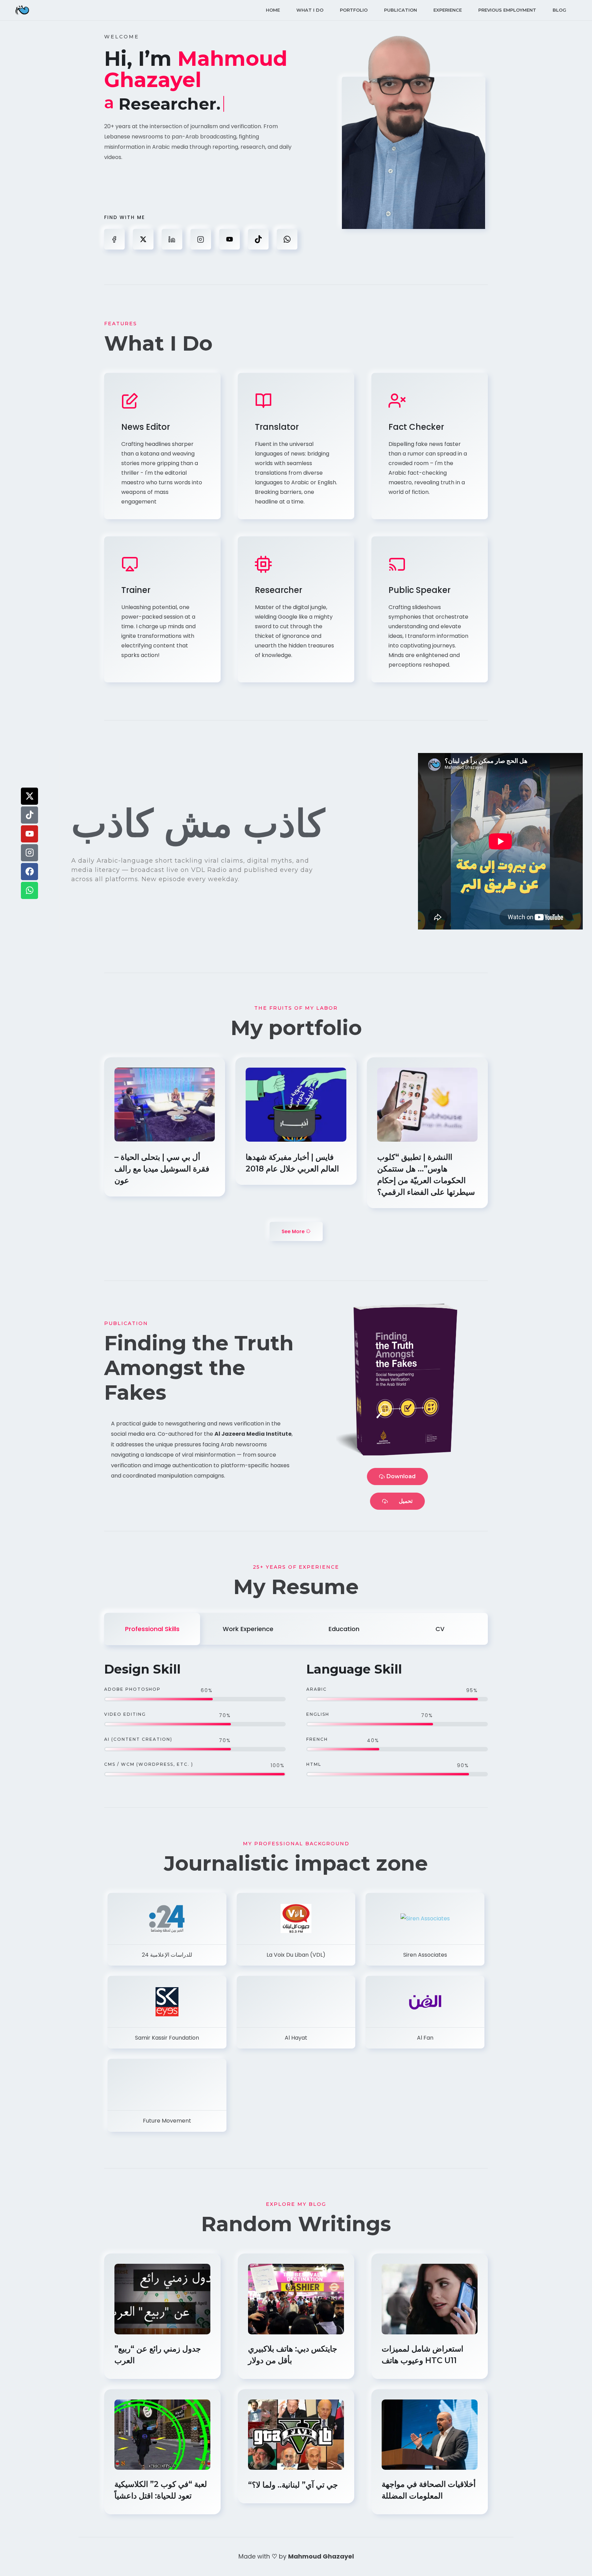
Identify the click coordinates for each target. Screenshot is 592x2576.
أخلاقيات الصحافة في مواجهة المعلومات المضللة (429, 2490)
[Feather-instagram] (29, 853)
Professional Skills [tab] (152, 1629)
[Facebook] (29, 872)
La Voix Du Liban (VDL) (296, 1955)
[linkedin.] (172, 239)
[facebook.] (114, 239)
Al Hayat (296, 2038)
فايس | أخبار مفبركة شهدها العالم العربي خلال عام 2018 (293, 1163)
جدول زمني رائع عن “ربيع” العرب (158, 2355)
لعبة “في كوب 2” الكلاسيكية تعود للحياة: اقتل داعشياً (161, 2490)
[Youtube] (29, 834)
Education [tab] (344, 1629)
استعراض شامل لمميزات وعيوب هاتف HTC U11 (422, 2355)
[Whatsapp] (29, 890)
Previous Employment (507, 10)
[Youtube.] (230, 239)
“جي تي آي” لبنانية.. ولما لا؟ (294, 2485)
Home (273, 10)
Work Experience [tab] (248, 1629)
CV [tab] (440, 1629)
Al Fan (425, 2038)
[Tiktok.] (258, 239)
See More (294, 1231)
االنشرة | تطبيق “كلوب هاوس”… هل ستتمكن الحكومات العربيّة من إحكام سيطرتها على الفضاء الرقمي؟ (427, 1175)
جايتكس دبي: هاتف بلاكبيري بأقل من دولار (293, 2355)
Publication (400, 10)
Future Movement (167, 2121)
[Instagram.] (201, 239)
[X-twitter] (29, 796)
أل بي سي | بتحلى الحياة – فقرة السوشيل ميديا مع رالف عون (162, 1169)
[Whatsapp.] (287, 239)
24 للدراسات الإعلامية (167, 1955)
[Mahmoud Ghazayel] (22, 10)
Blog (559, 10)
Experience (448, 10)
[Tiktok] (29, 815)
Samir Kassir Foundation (167, 2038)
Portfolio (354, 10)
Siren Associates (425, 1955)
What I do (310, 10)
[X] (143, 239)
